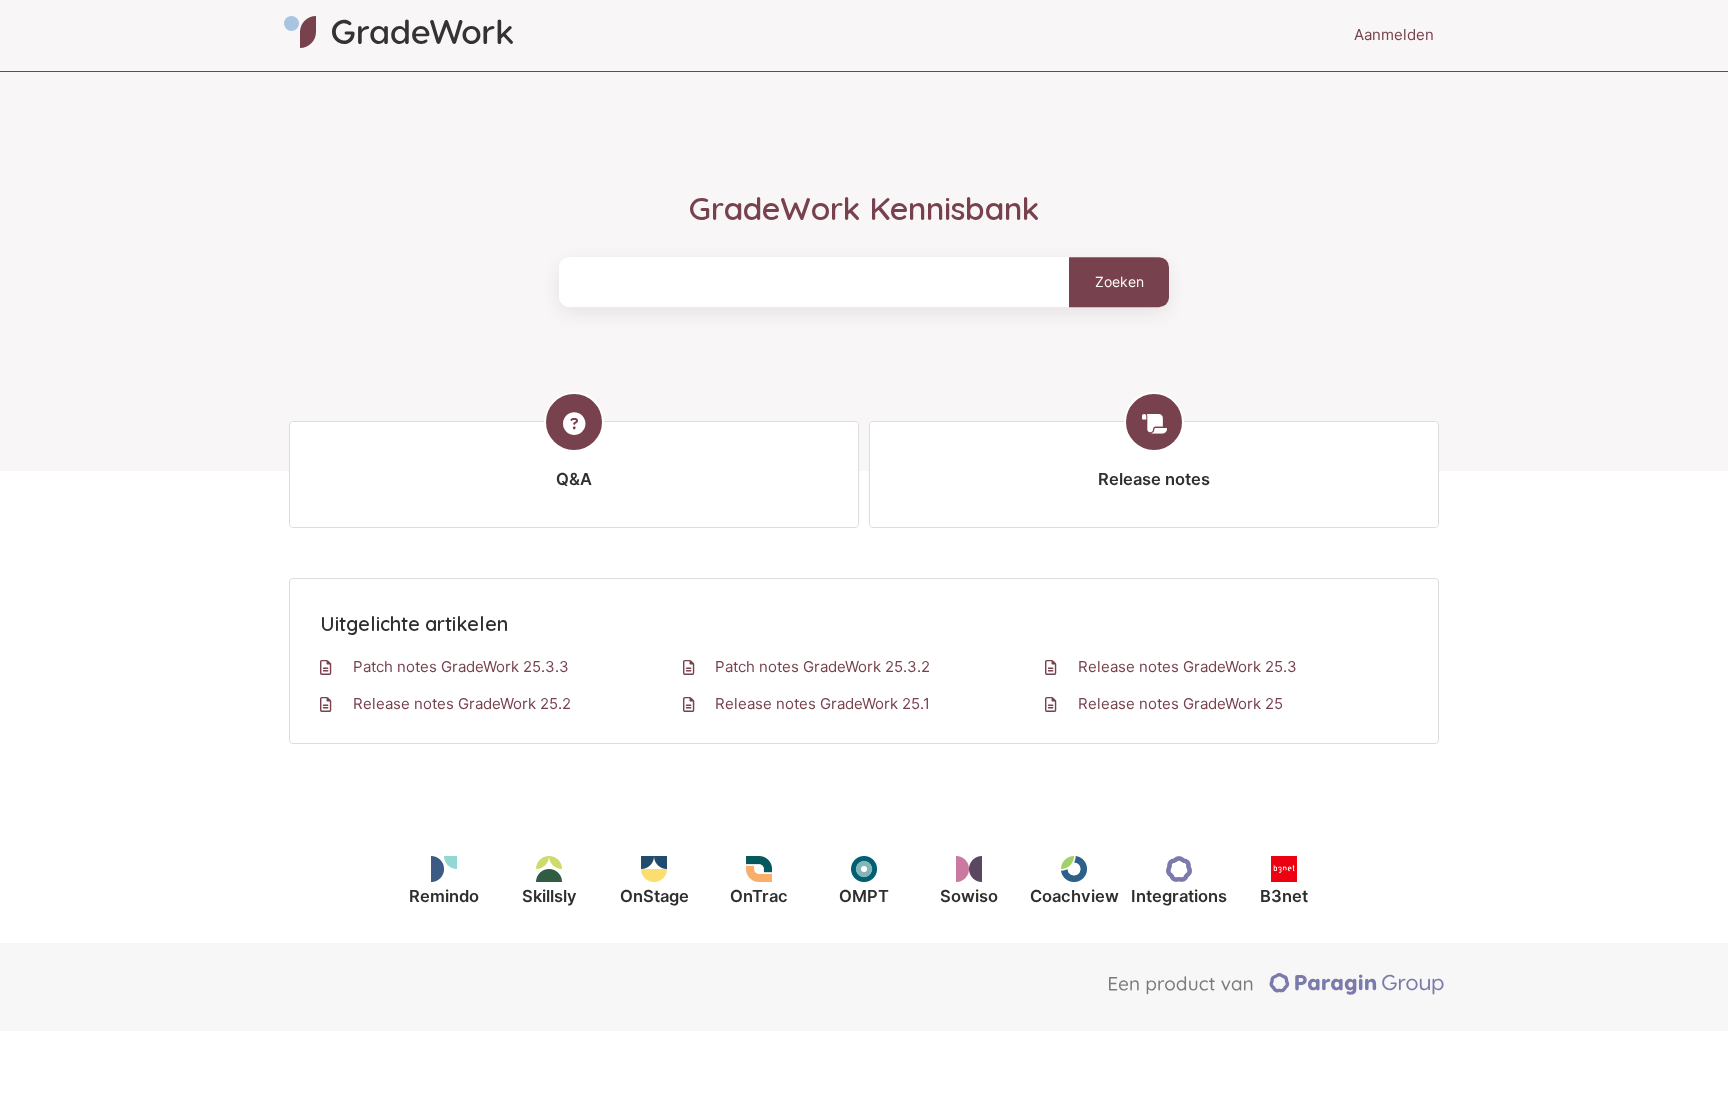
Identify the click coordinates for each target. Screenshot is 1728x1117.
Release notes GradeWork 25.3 (1187, 666)
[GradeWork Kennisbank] (398, 35)
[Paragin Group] (1276, 990)
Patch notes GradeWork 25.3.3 (461, 666)
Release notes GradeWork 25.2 (462, 703)
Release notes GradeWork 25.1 (822, 703)
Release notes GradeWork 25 (1180, 703)
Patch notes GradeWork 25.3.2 (822, 666)
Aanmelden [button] (1394, 34)
